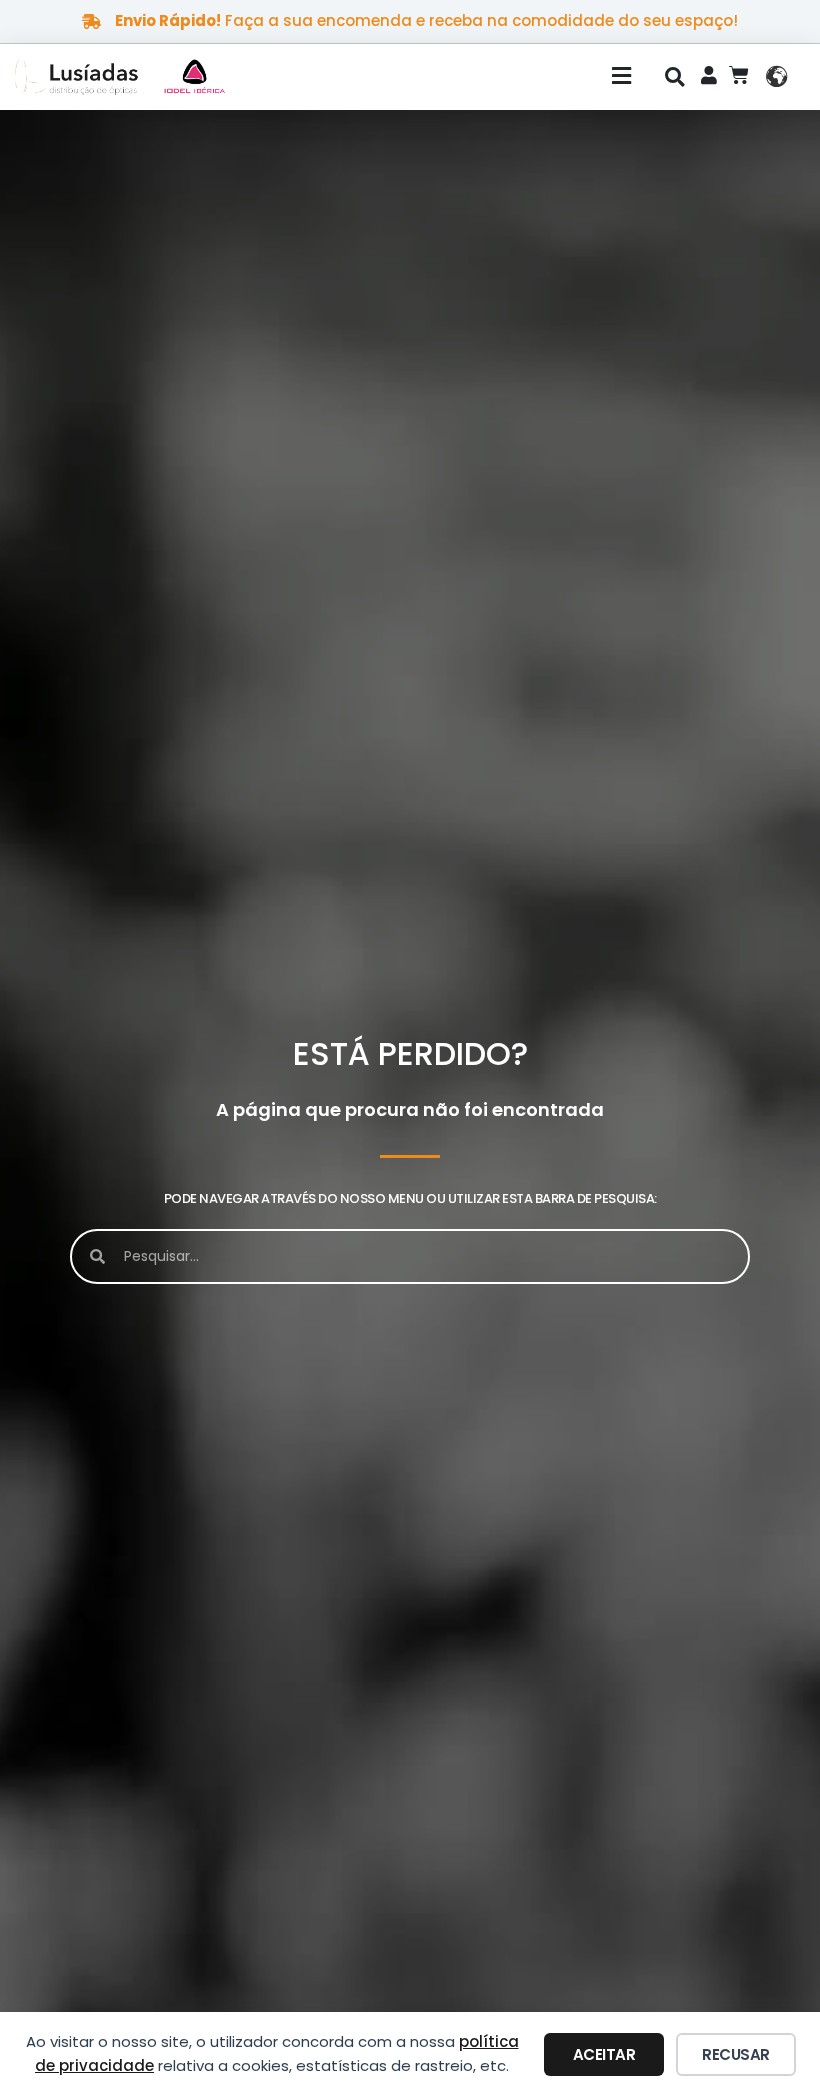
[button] (454, 77)
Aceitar (604, 2054)
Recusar (736, 2054)
